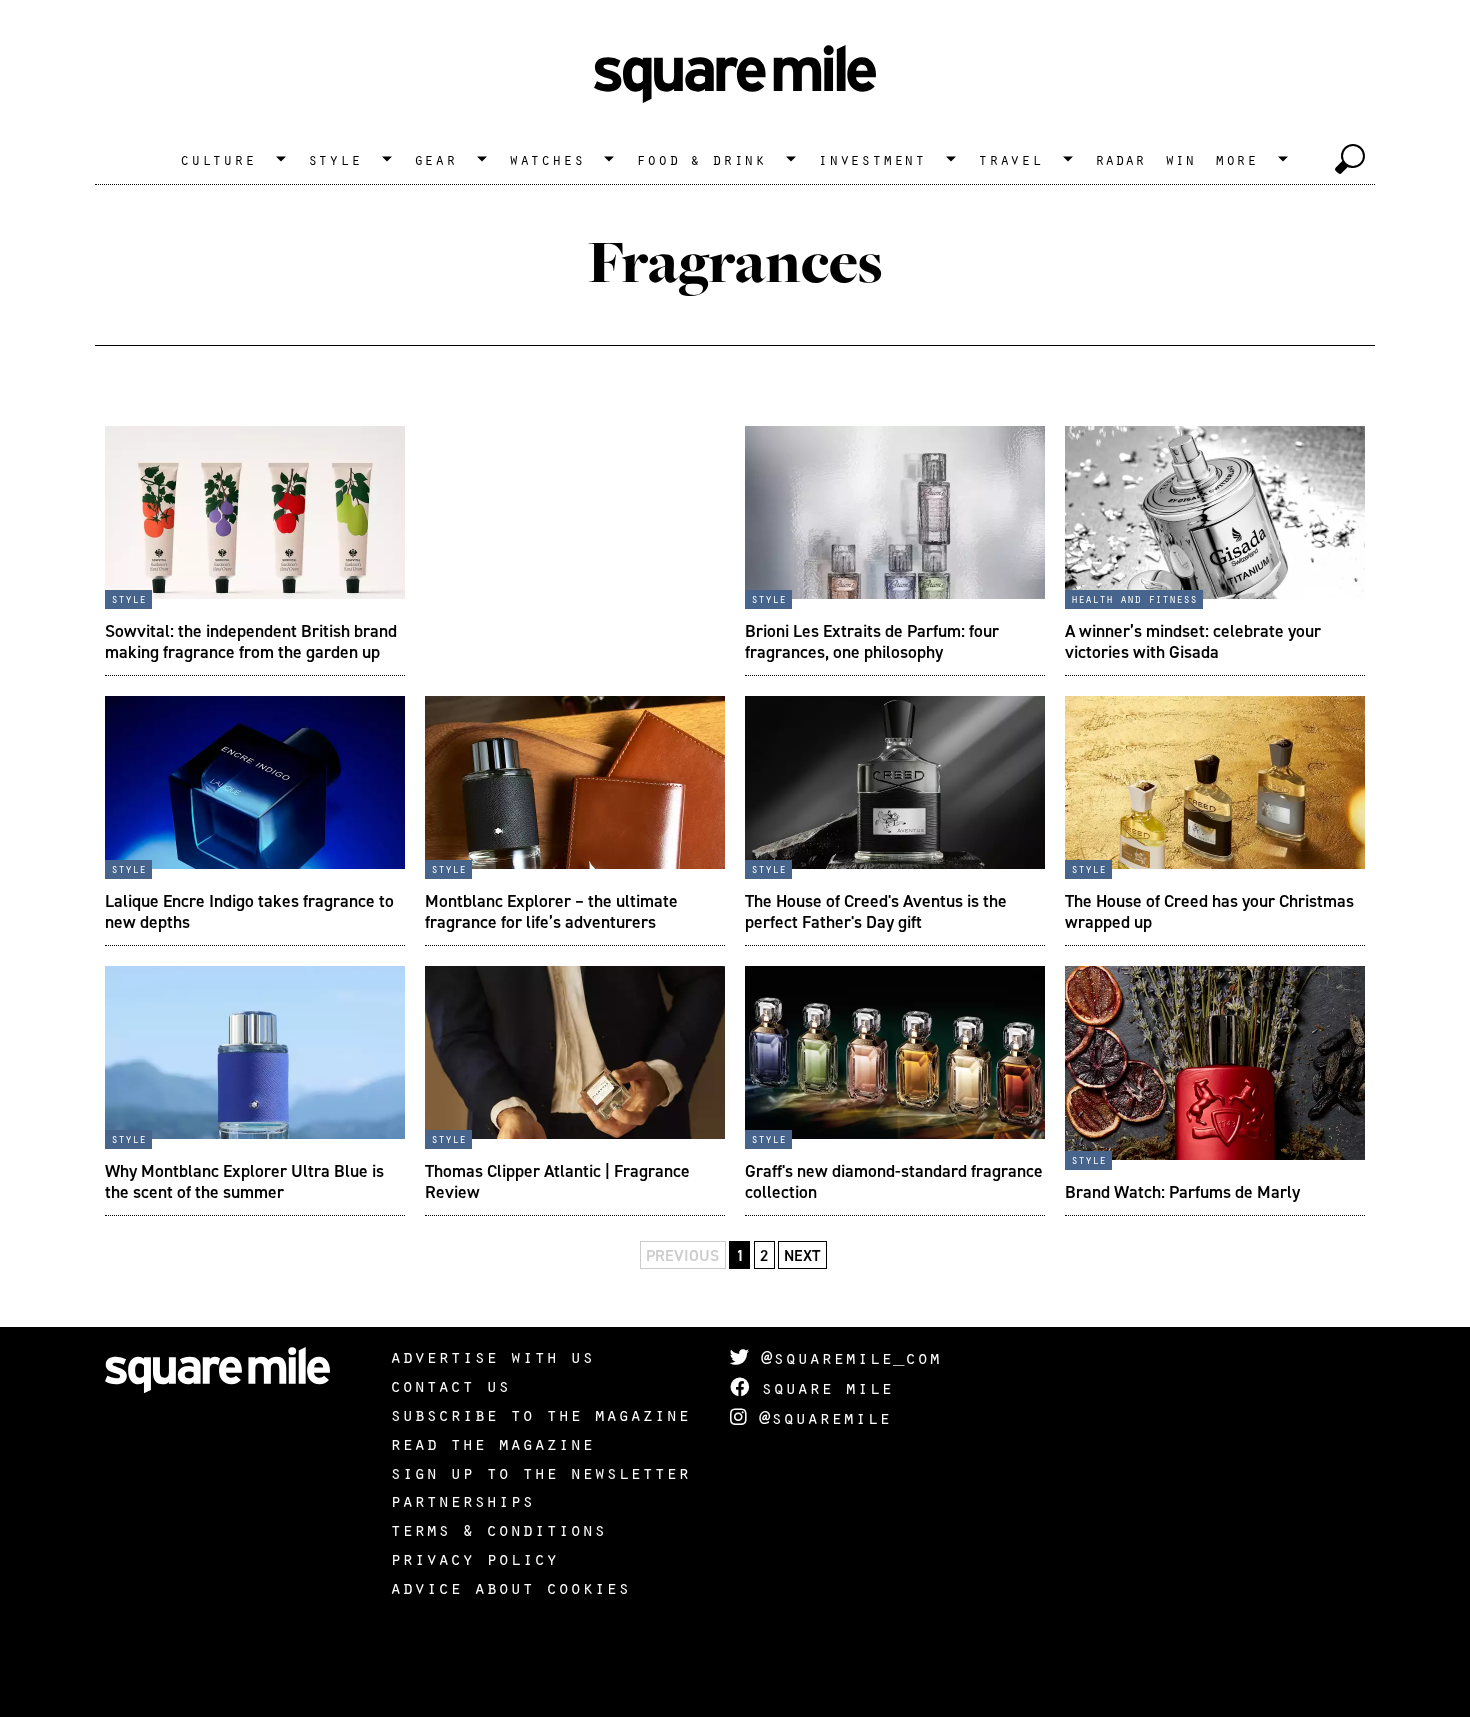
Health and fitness (1134, 598)
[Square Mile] (735, 75)
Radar (1120, 159)
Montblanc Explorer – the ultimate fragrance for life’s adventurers (551, 910)
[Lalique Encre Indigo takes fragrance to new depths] (255, 821)
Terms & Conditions (498, 1529)
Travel (1010, 159)
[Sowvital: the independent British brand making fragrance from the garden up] (255, 551)
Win (1180, 159)
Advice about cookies (510, 1587)
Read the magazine (492, 1443)
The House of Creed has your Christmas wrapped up (1209, 910)
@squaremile (819, 1417)
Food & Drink (701, 159)
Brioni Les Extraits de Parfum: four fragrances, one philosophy (872, 640)
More (1236, 159)
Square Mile (821, 1387)
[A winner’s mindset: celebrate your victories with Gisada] (1215, 551)
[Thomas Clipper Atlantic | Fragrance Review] (575, 1091)
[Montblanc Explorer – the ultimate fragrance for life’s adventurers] (575, 821)
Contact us (450, 1385)
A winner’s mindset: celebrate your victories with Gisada (1193, 640)
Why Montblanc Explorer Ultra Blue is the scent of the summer (244, 1180)
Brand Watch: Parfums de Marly (1182, 1191)
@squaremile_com (845, 1357)
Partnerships (462, 1500)
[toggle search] (1350, 159)
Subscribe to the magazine (540, 1414)
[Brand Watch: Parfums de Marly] (1215, 1091)
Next (802, 1255)
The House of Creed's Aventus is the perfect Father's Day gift (876, 910)
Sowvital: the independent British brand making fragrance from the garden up (251, 640)
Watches (547, 159)
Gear (435, 159)
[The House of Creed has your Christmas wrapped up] (1215, 821)
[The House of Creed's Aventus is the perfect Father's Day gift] (895, 821)
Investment (872, 159)
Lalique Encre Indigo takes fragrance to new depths (249, 910)
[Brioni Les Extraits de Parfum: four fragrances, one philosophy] (895, 551)
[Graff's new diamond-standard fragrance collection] (895, 1091)
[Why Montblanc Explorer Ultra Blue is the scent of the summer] (255, 1091)
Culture (218, 159)
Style (335, 159)
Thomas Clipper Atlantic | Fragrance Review (557, 1180)
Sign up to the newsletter (540, 1472)
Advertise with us (492, 1356)
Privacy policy (474, 1558)
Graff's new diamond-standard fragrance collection (894, 1180)
